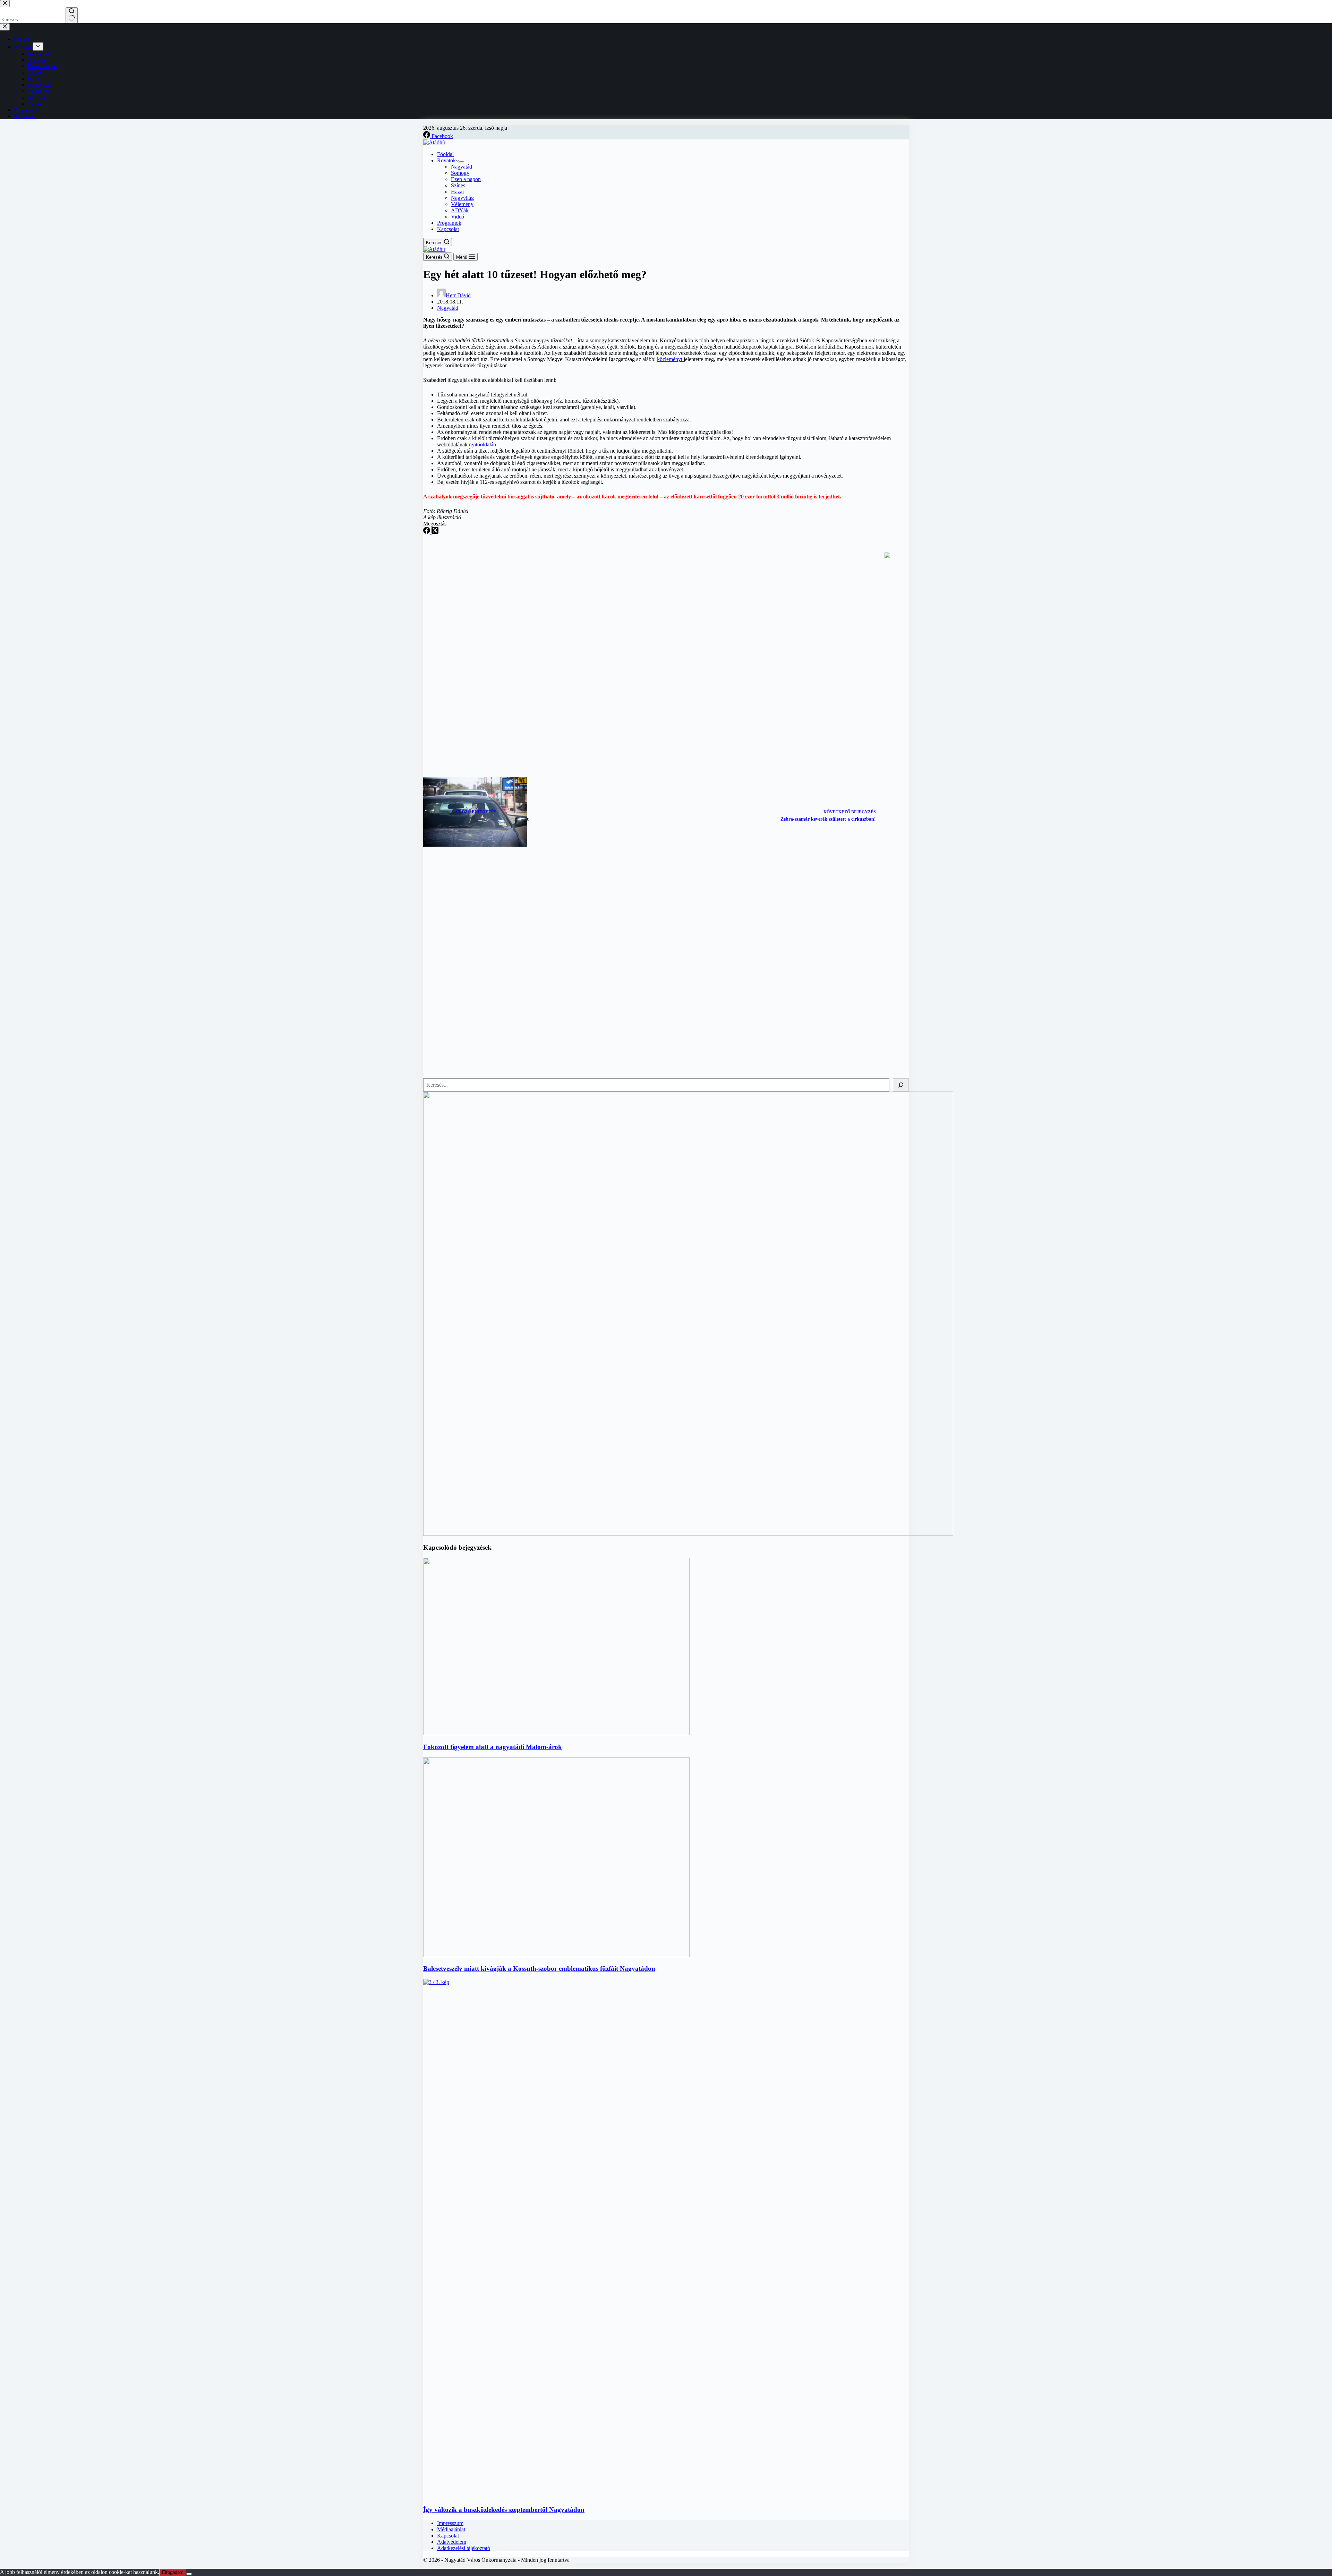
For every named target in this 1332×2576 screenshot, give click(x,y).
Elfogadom (173, 2572)
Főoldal (445, 154)
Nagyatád (462, 167)
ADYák (460, 210)
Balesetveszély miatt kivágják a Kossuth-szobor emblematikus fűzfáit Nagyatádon (539, 1969)
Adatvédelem (452, 2542)
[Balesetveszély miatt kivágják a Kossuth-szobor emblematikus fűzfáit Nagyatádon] (556, 1955)
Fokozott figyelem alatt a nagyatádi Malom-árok (493, 1747)
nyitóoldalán (483, 444)
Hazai (457, 192)
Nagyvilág (462, 198)
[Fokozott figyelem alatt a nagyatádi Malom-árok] (556, 1733)
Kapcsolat (448, 229)
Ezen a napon (466, 179)
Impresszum (450, 2523)
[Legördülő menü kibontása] (461, 162)
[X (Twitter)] (435, 532)
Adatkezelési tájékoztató (464, 2548)
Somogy (460, 173)
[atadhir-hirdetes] (688, 1534)
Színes (458, 185)
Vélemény (462, 204)
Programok (449, 223)
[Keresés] (901, 1085)
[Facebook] (427, 532)
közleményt (670, 359)
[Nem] (189, 2574)
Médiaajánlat (451, 2529)
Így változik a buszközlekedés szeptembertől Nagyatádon (504, 2510)
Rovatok (446, 160)
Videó (458, 217)
